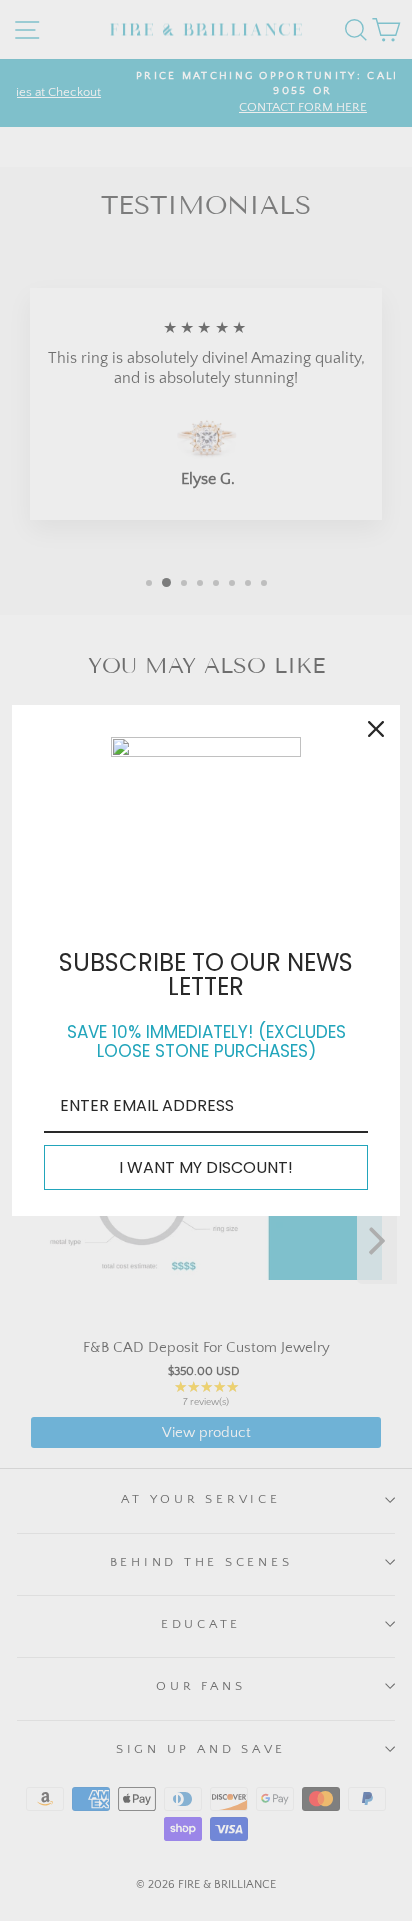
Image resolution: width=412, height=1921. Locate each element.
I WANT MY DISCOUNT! (206, 1167)
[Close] (376, 729)
